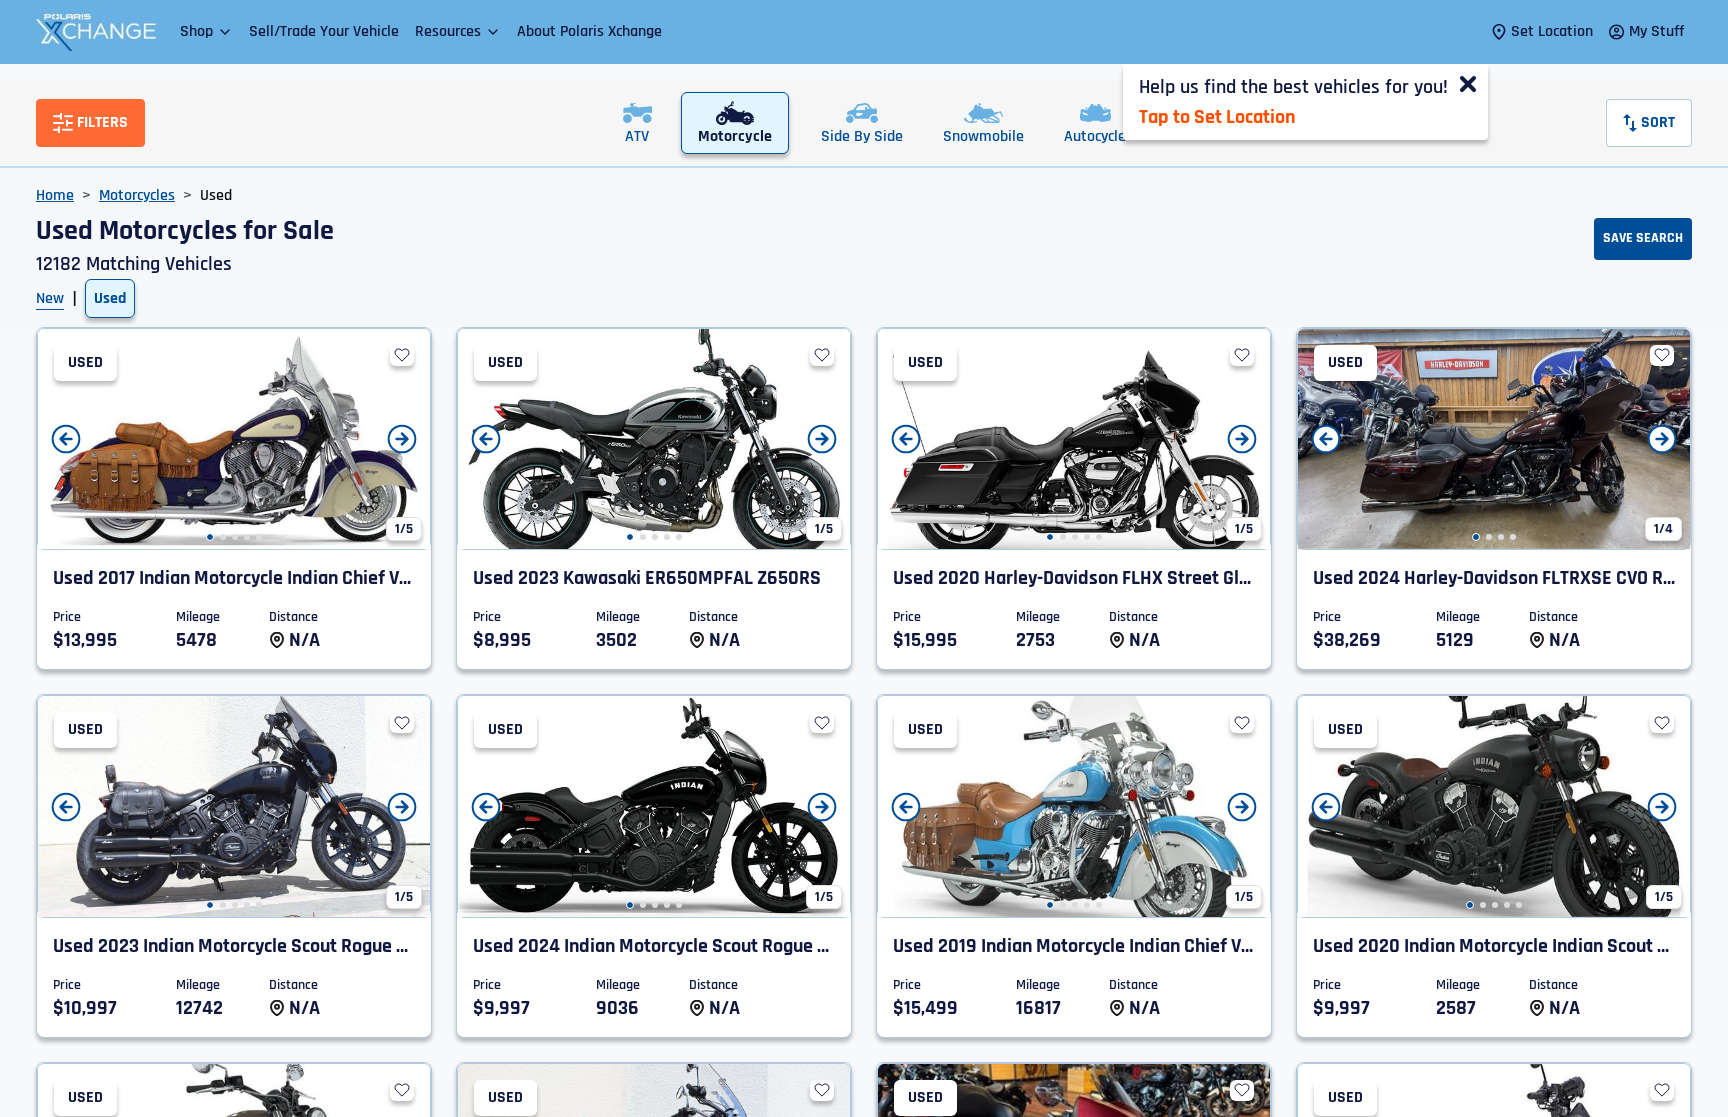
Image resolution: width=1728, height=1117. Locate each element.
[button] (206, 31)
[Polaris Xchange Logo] (96, 32)
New (50, 298)
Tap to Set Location (1217, 117)
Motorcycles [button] (137, 195)
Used (110, 298)
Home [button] (55, 195)
